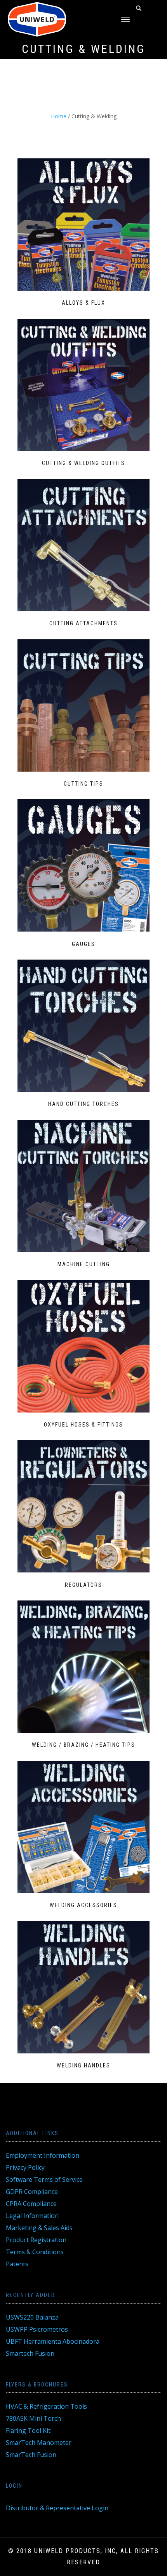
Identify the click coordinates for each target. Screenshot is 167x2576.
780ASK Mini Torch (33, 2418)
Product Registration (36, 2240)
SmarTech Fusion (31, 2455)
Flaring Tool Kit (28, 2430)
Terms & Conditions (35, 2252)
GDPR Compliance (32, 2192)
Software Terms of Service (44, 2179)
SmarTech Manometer (39, 2443)
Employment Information (43, 2155)
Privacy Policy (25, 2167)
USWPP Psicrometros (37, 2329)
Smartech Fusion (30, 2353)
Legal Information (32, 2216)
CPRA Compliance (31, 2204)
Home (59, 116)
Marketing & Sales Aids (39, 2228)
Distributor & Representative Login (57, 2508)
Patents (17, 2264)
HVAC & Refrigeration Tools (46, 2406)
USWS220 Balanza (32, 2317)
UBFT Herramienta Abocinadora (53, 2341)
